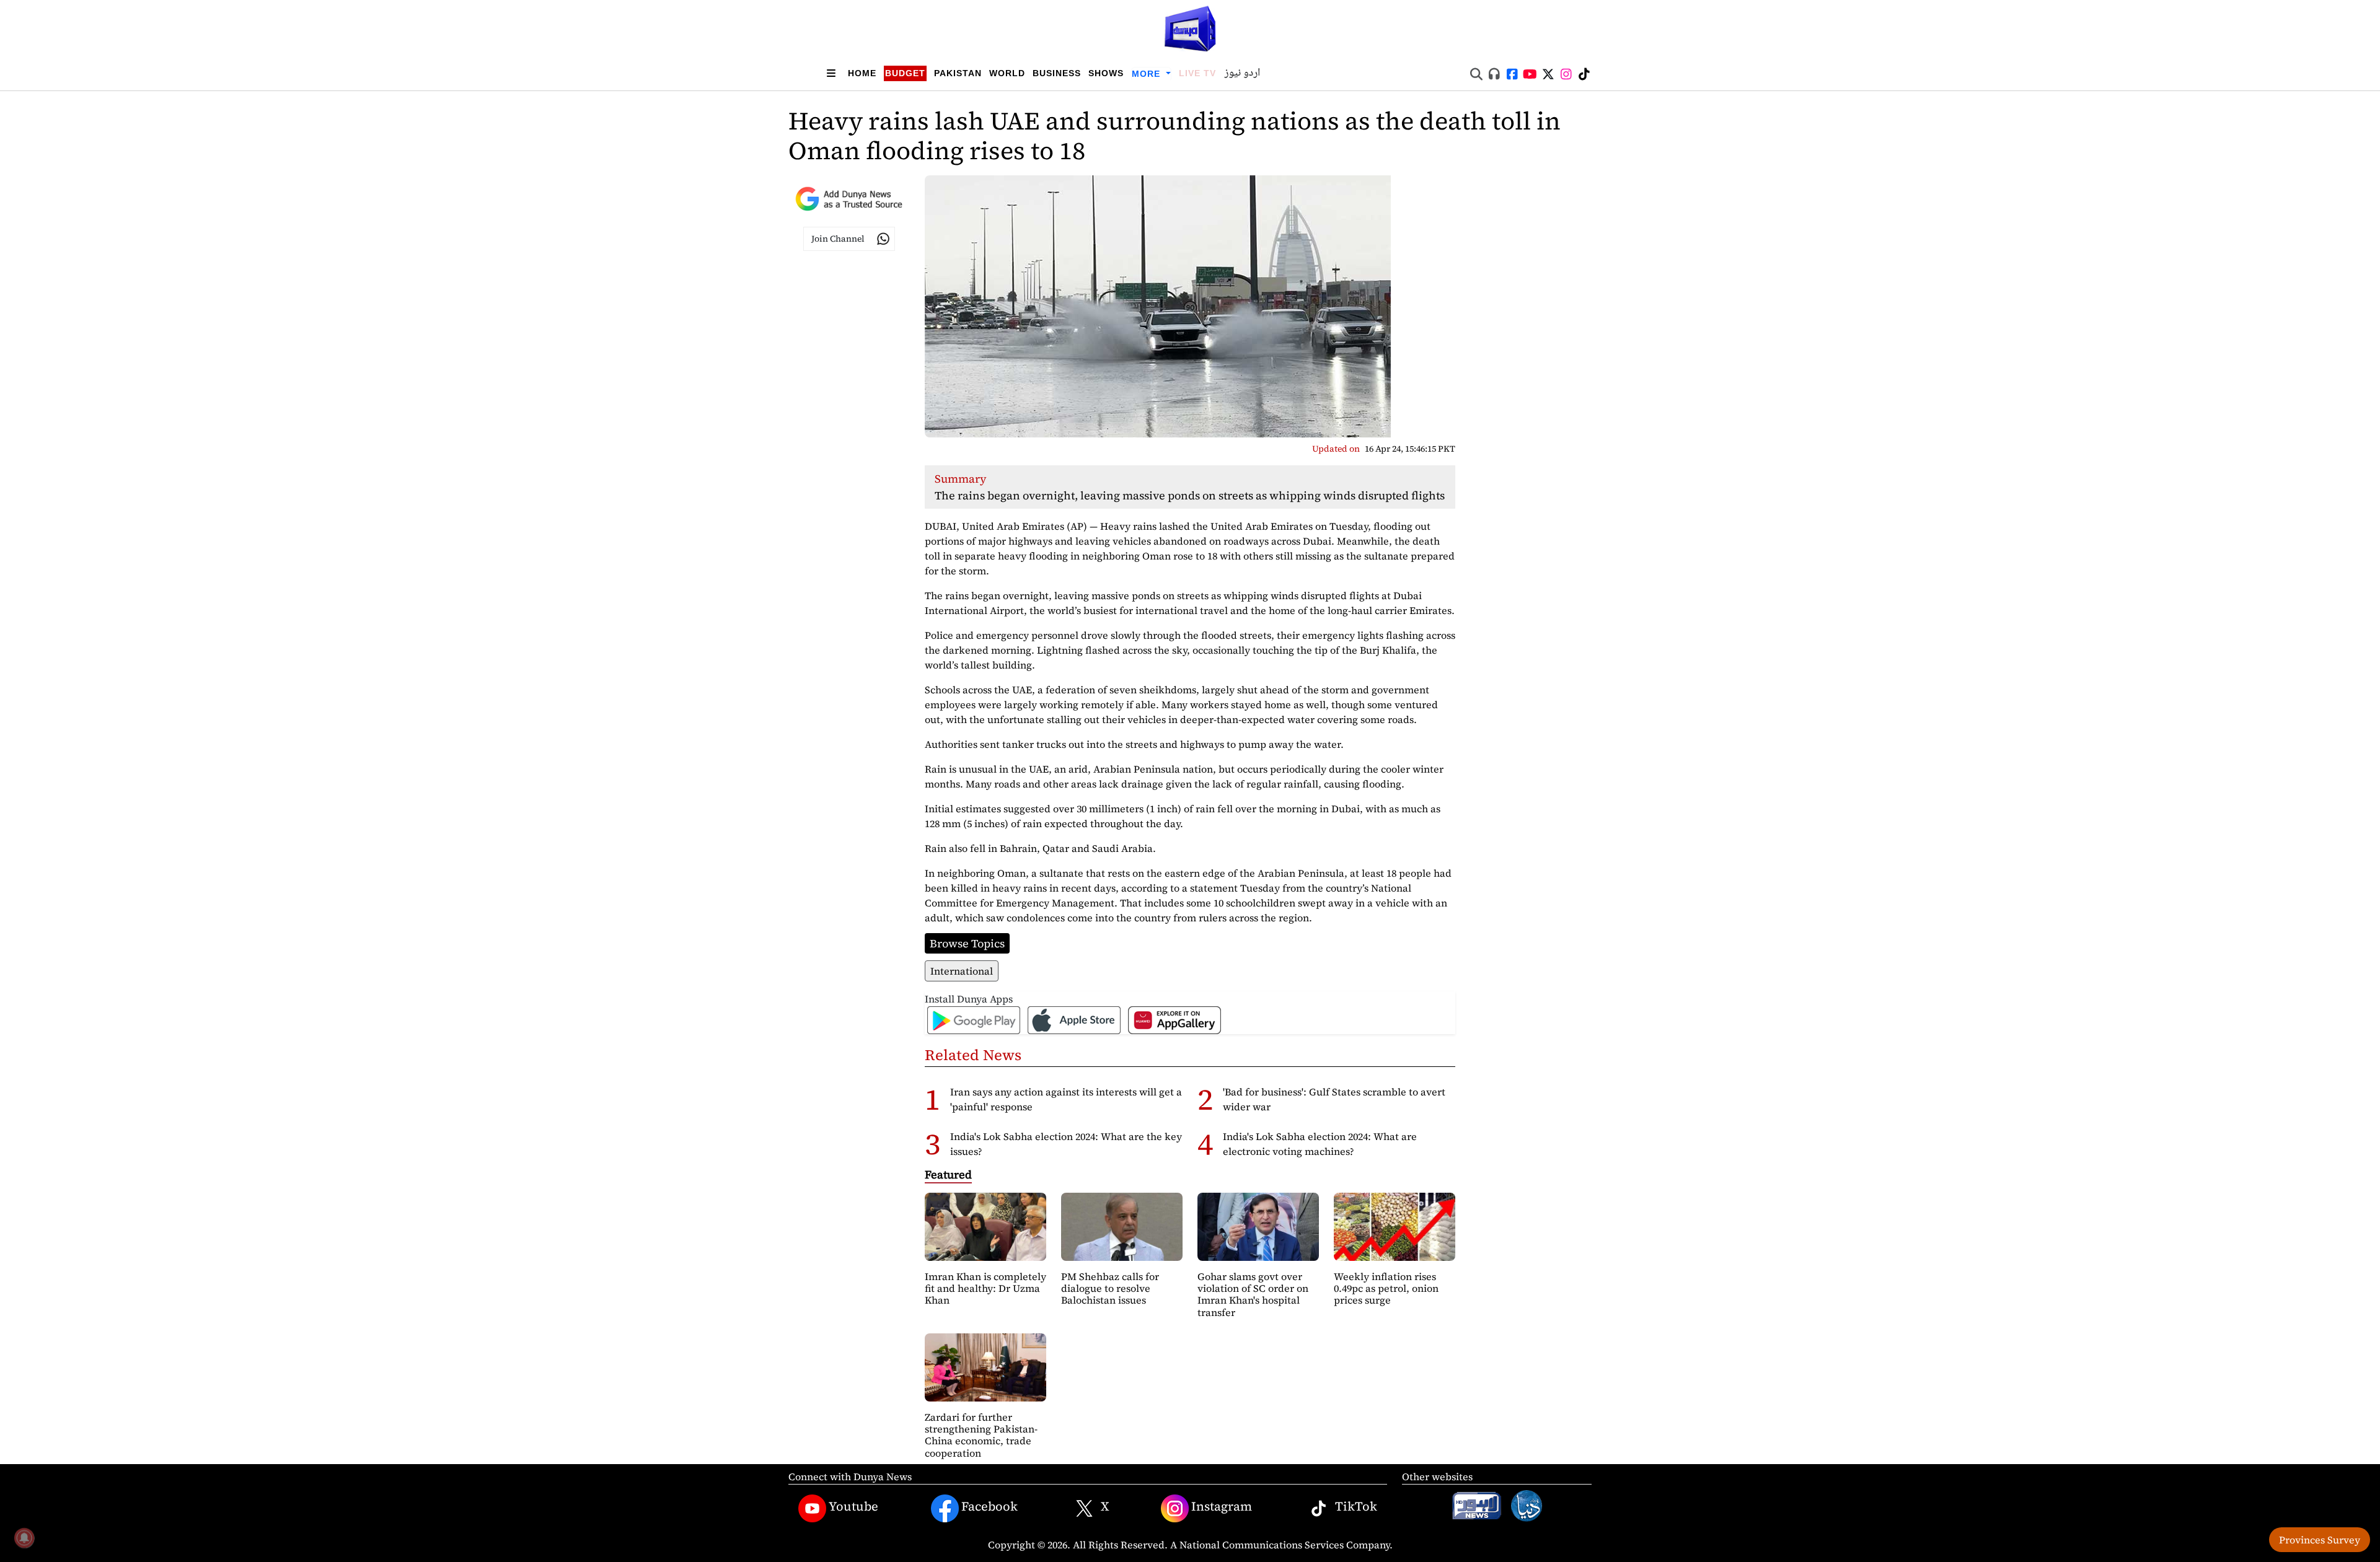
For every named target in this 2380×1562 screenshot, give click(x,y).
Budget (905, 73)
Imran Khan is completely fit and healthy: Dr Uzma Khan (985, 1288)
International (962, 971)
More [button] (1148, 74)
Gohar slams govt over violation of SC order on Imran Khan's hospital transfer (1253, 1294)
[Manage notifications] (24, 1538)
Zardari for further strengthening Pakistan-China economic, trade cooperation (981, 1435)
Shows (1106, 73)
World (1007, 73)
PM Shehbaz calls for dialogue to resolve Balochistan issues (1110, 1288)
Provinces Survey (2320, 1540)
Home (862, 73)
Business (1057, 73)
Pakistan (958, 73)
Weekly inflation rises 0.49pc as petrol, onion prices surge (1386, 1288)
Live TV (1197, 73)
